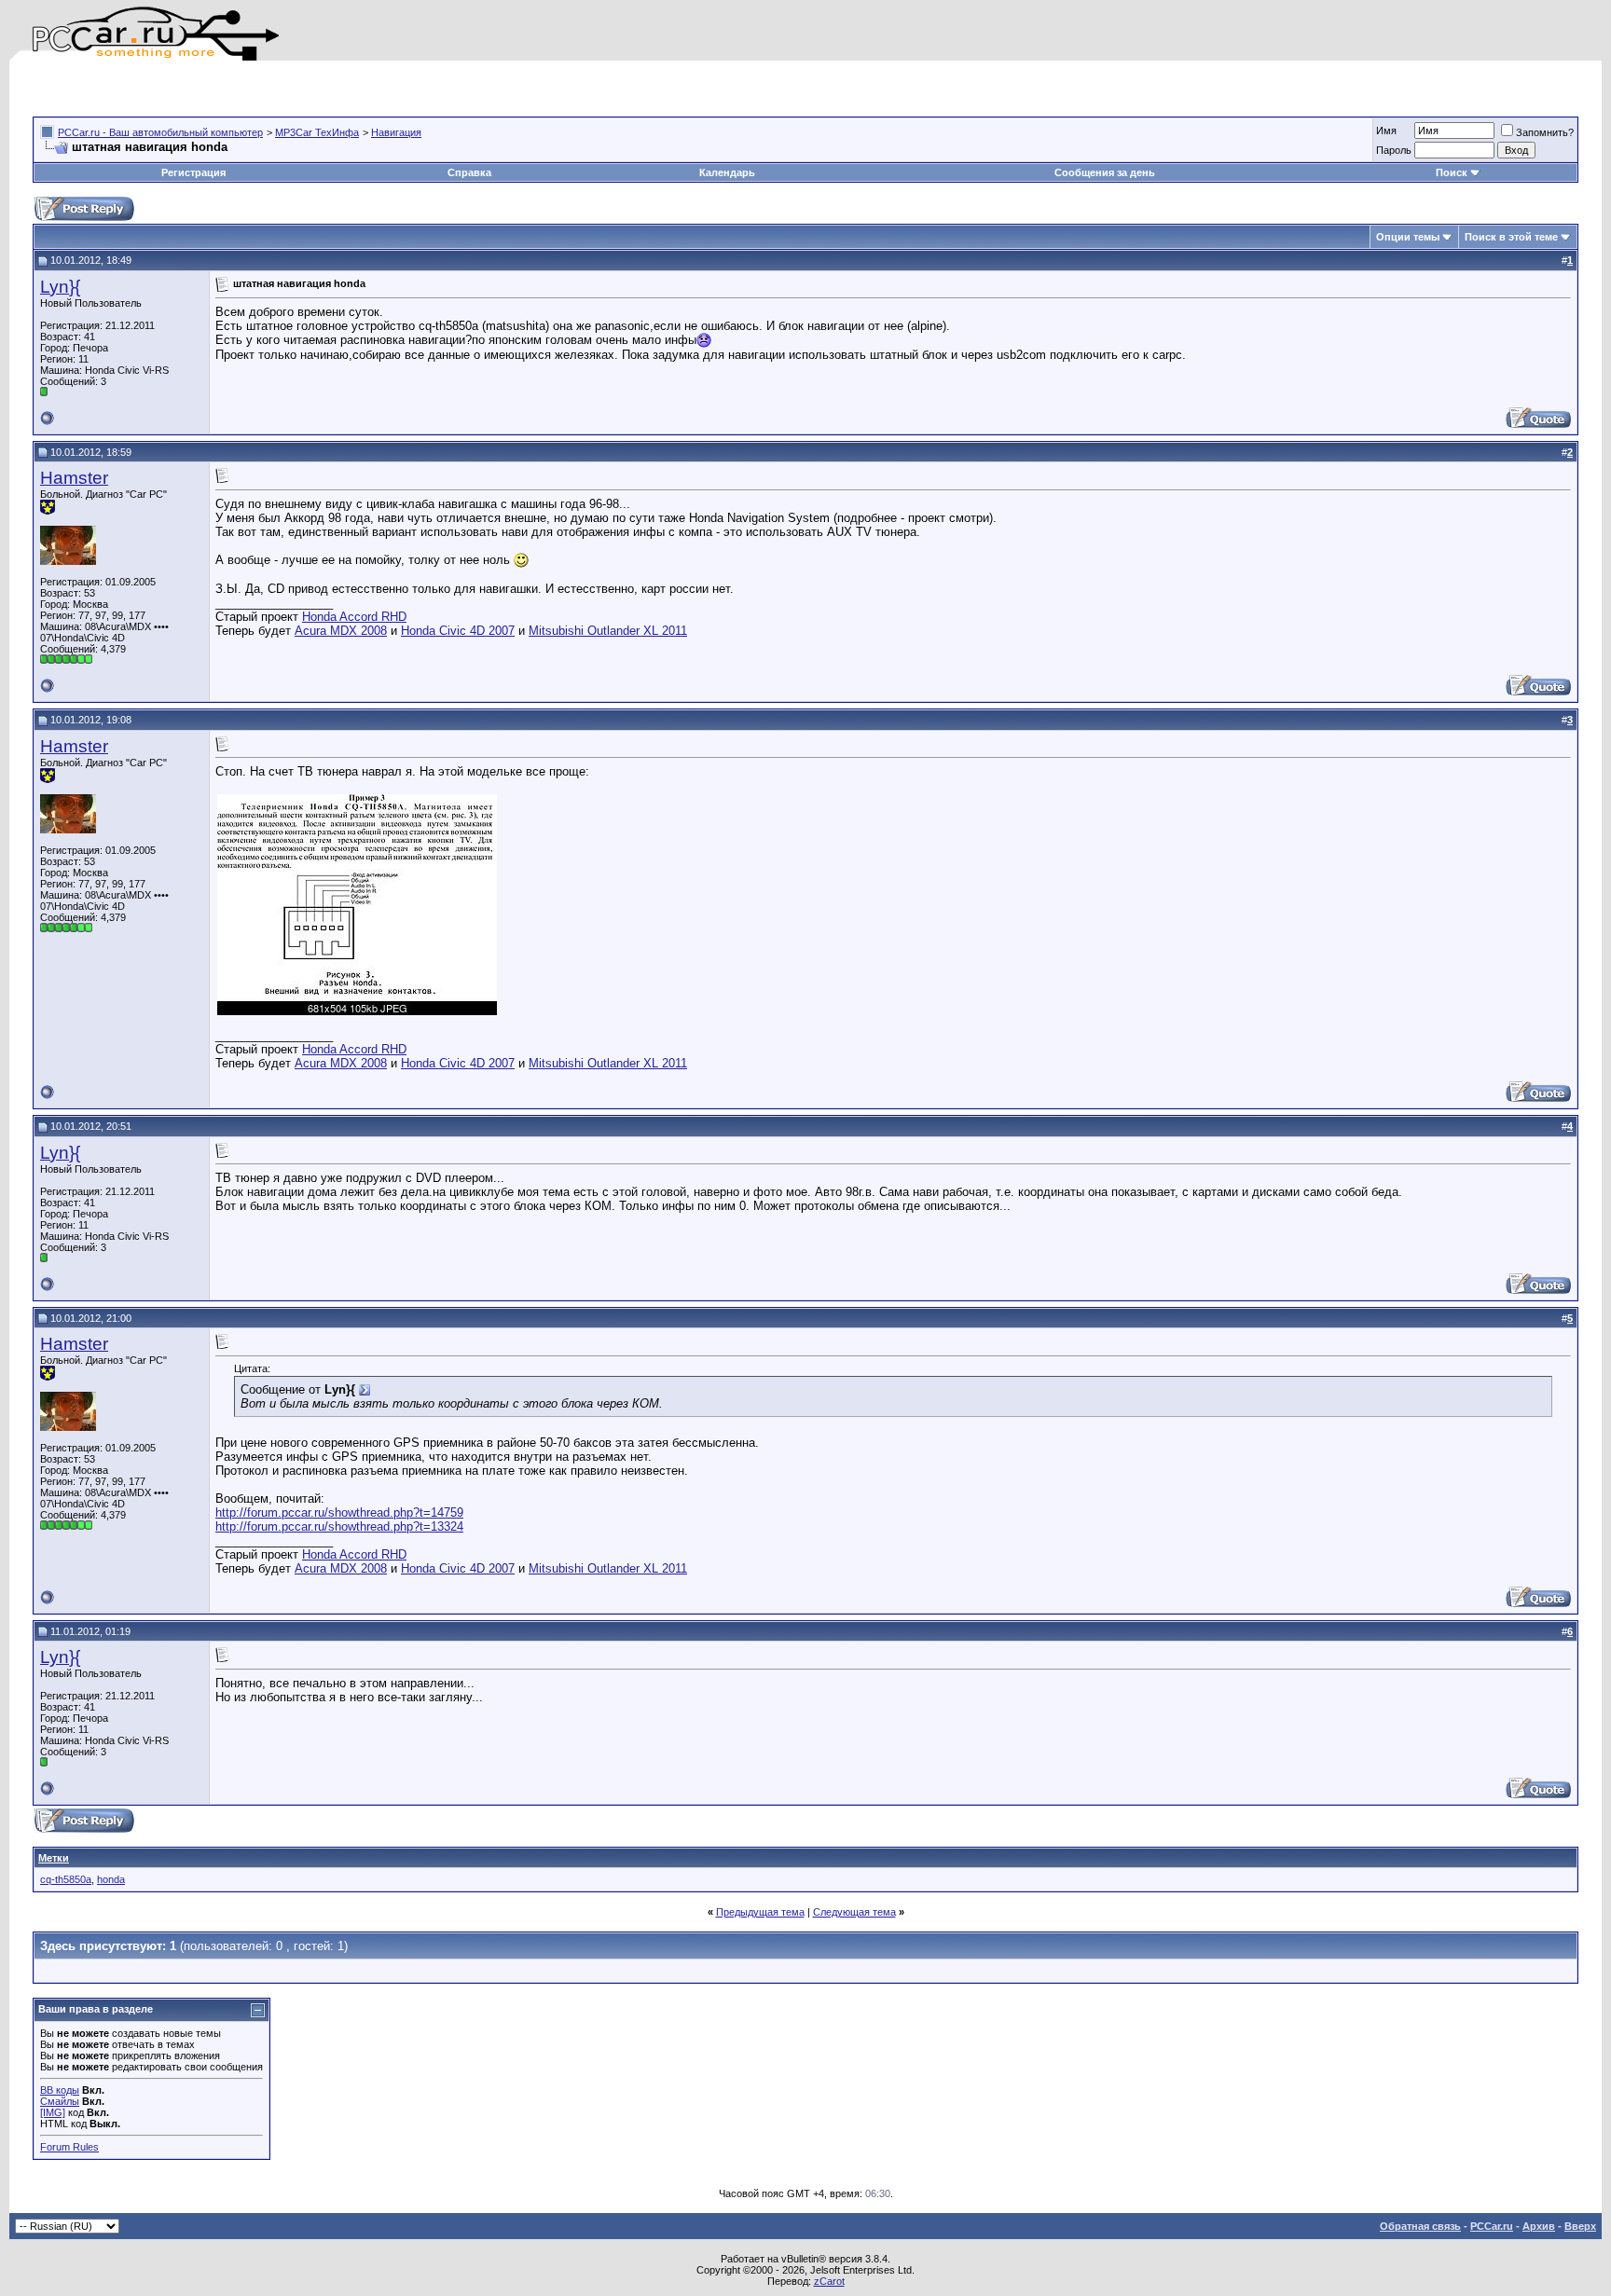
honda (111, 1879)
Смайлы (60, 2101)
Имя (1386, 131)
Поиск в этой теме (1511, 237)
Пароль (1394, 150)
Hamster (74, 478)
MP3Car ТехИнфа (317, 132)
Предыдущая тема (760, 1912)
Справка (469, 172)
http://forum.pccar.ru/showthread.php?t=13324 (339, 1526)
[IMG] (53, 2112)
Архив (1539, 2226)
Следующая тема (854, 1912)
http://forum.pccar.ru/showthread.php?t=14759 (339, 1512)
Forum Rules (69, 2147)
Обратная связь (1420, 2226)
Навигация (396, 132)
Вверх (1580, 2226)
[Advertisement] (251, 89)
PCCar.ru (1492, 2226)
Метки (54, 1858)
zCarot (829, 2281)
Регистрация (193, 172)
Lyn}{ (60, 287)
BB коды (60, 2090)
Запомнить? (1545, 132)
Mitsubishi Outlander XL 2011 (608, 631)
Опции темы (1408, 237)
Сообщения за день (1105, 172)
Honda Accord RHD (354, 617)
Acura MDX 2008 (341, 631)
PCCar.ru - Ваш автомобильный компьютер (160, 132)
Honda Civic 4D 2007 (458, 631)
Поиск (1452, 172)
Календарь (727, 172)
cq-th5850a (66, 1879)
